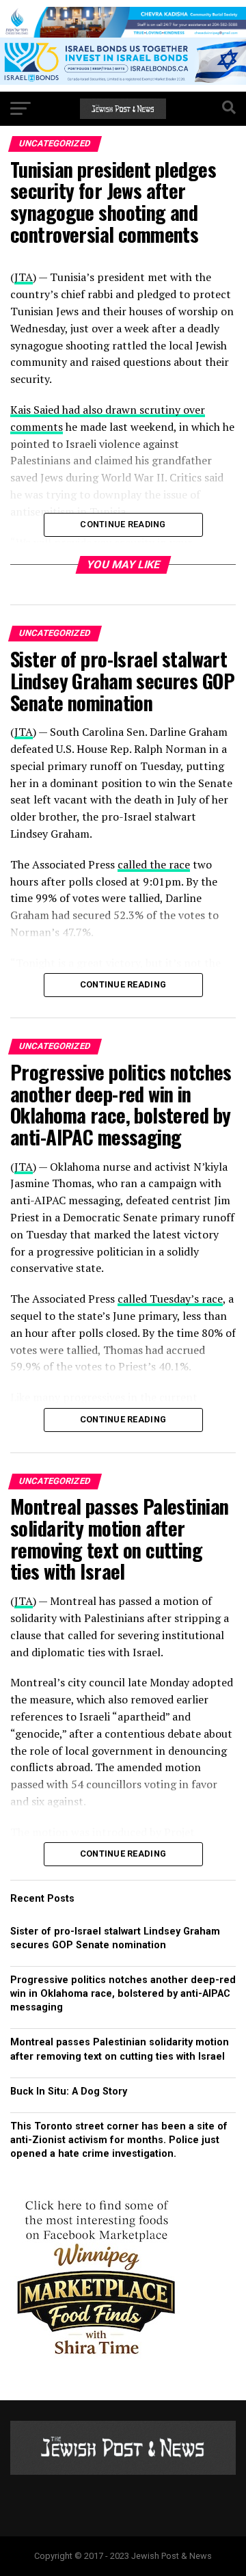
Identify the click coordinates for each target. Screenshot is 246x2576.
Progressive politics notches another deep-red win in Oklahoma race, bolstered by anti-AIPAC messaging (123, 1994)
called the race (154, 864)
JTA (24, 277)
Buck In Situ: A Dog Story (69, 2092)
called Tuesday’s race (170, 1299)
